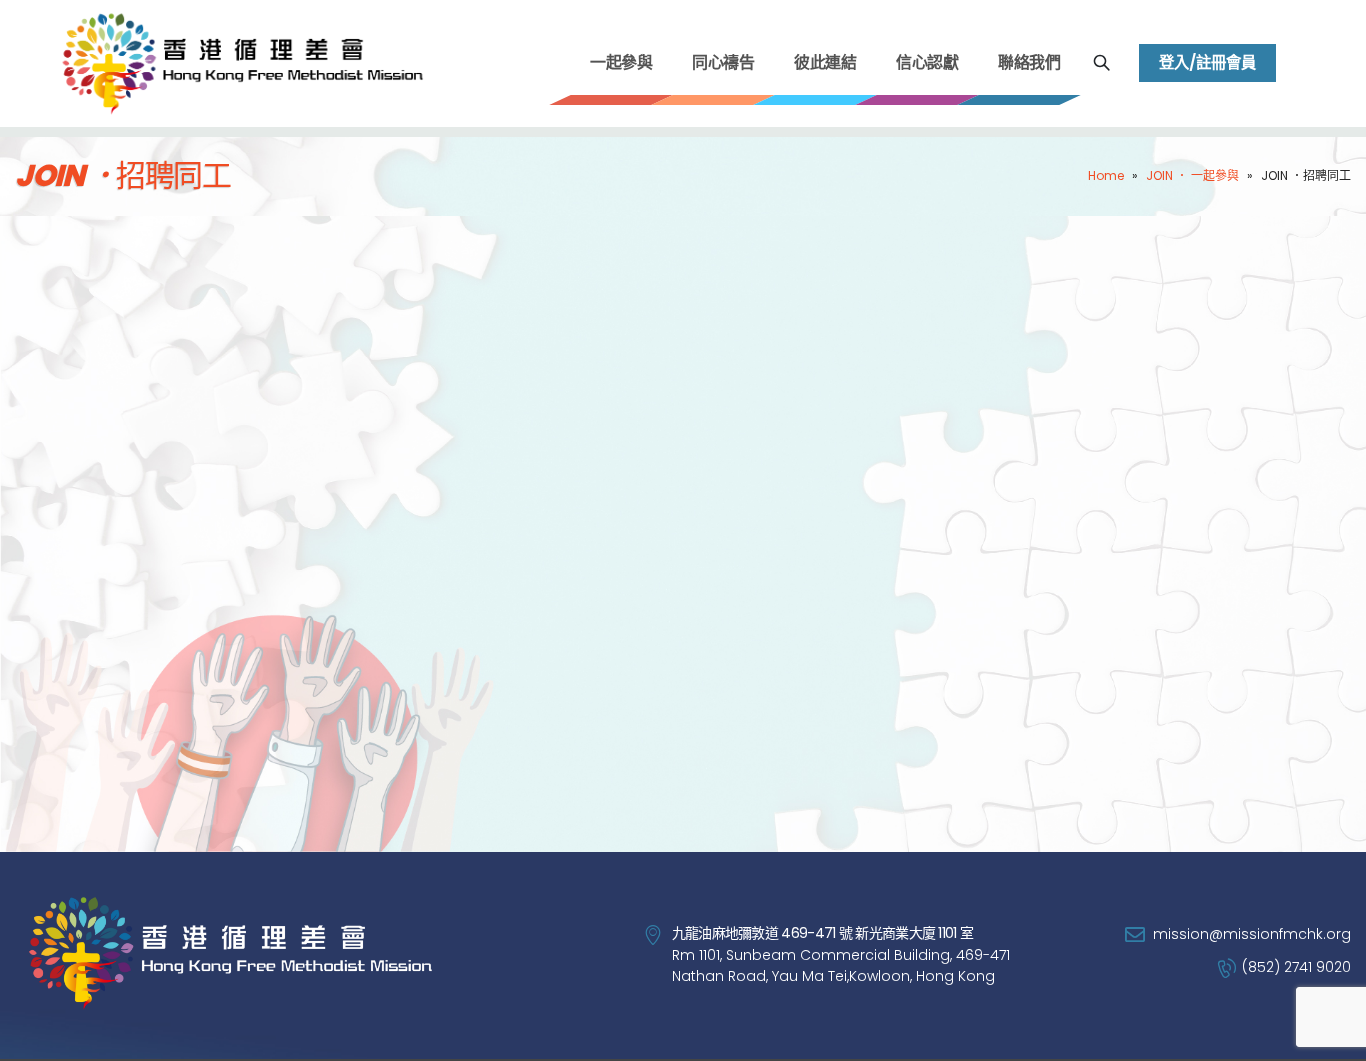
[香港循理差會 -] (240, 63)
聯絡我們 (1029, 62)
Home (1106, 175)
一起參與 (621, 62)
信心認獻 (927, 62)
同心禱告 (723, 62)
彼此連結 (825, 62)
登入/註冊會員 (1207, 62)
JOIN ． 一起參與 (1192, 175)
